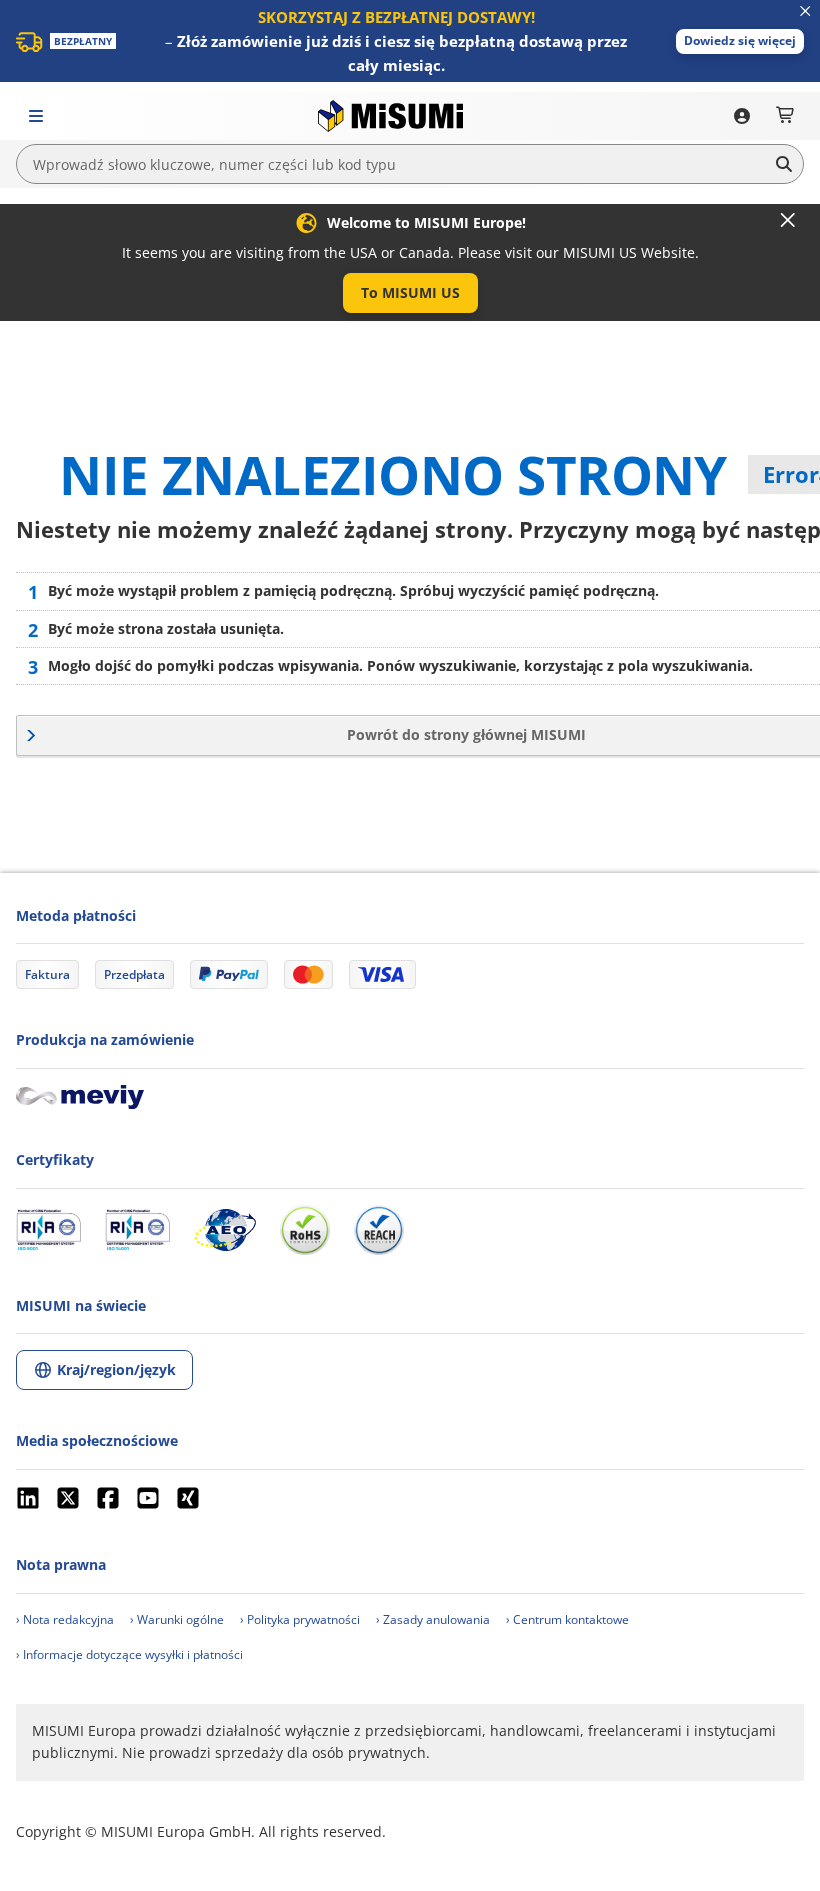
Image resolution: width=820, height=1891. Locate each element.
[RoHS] (305, 1230)
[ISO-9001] (48, 1230)
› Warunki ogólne (177, 1619)
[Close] (788, 220)
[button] (740, 41)
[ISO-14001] (137, 1230)
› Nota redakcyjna (65, 1619)
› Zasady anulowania (433, 1619)
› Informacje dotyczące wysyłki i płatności (129, 1654)
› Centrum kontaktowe (567, 1619)
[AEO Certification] (225, 1230)
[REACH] (379, 1230)
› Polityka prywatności (300, 1619)
